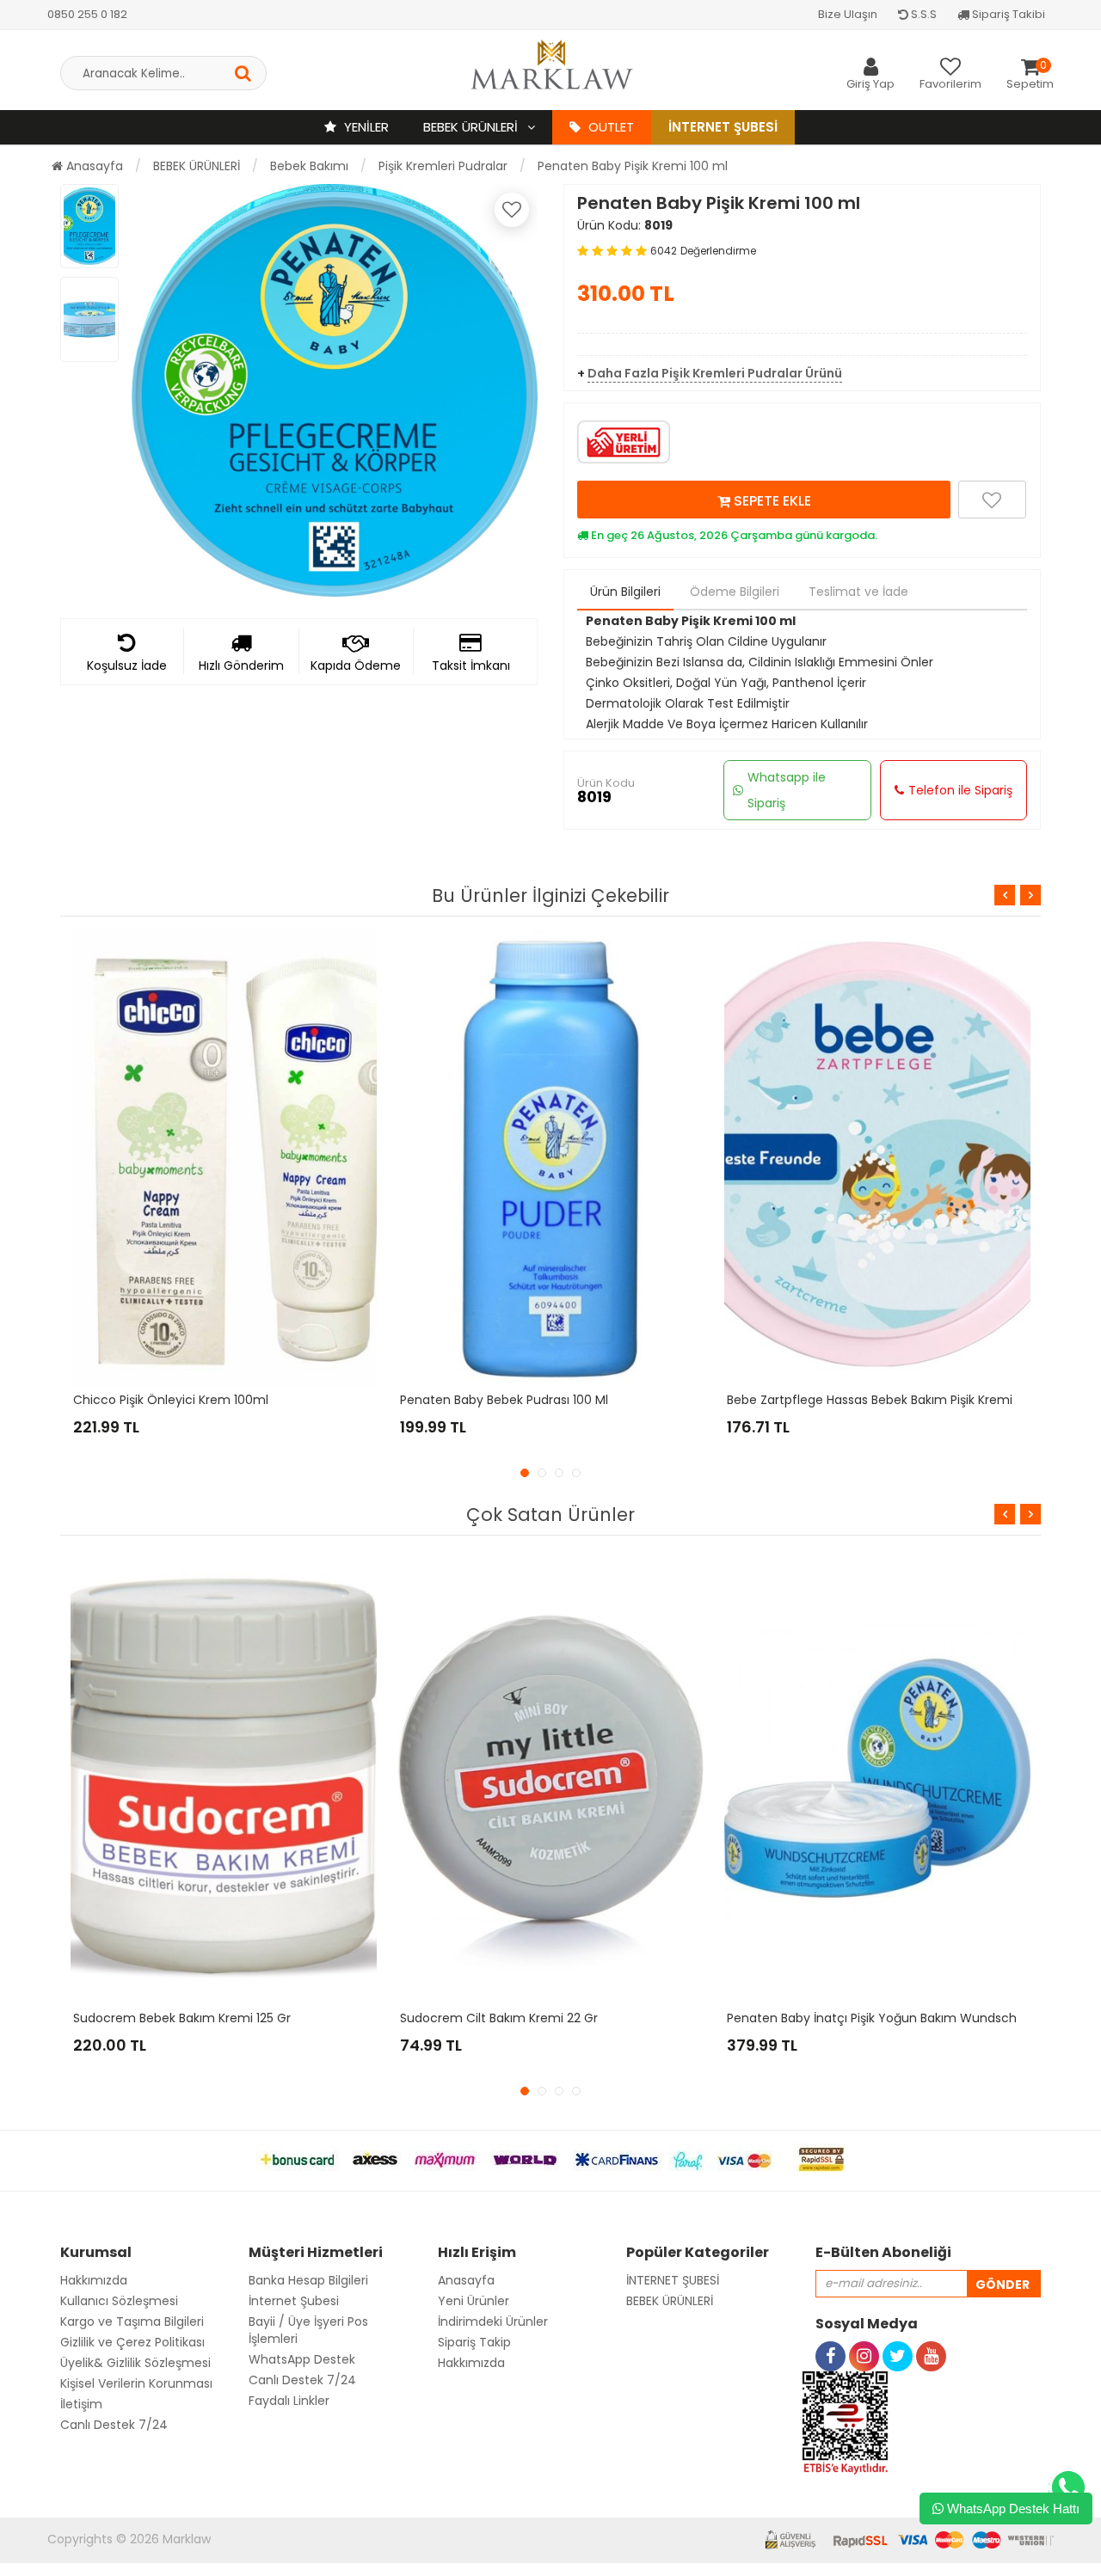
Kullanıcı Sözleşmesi (119, 2301)
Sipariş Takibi (1007, 14)
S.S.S (923, 14)
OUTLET (609, 127)
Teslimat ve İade (858, 592)
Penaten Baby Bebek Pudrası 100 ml (504, 1400)
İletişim (81, 2404)
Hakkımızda (94, 2280)
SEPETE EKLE (771, 501)
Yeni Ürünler (474, 2301)
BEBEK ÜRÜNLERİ (472, 127)
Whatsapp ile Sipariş (787, 790)
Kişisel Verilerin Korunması (136, 2383)
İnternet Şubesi (723, 127)
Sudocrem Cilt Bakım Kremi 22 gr (499, 2018)
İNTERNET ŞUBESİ (673, 2280)
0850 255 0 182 (87, 14)
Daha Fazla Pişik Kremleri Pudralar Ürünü (715, 373)
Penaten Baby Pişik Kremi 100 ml (633, 166)
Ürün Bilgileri (625, 592)
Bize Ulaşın (848, 14)
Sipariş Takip (474, 2342)
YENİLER (365, 127)
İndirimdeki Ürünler (493, 2321)
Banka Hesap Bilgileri (308, 2280)
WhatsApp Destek (302, 2359)
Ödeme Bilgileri (735, 592)
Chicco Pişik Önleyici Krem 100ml (171, 1400)
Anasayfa (93, 166)
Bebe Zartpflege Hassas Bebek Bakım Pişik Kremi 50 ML (888, 1400)
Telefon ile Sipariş (960, 790)
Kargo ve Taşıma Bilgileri (132, 2321)
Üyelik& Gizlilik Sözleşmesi (135, 2363)
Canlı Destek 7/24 (114, 2425)
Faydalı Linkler (289, 2401)
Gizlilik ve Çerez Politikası (132, 2342)
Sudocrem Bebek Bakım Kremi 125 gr (182, 2018)
